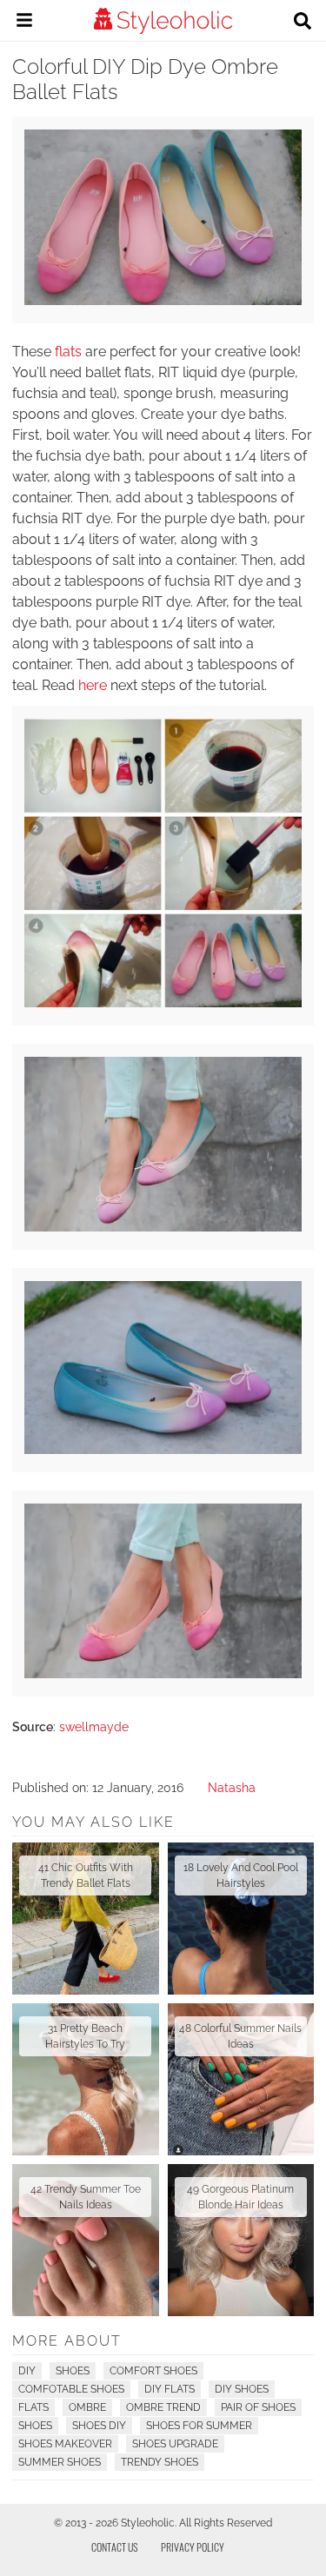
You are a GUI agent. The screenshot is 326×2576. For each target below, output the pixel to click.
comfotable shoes (71, 2389)
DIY (27, 2371)
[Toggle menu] (24, 23)
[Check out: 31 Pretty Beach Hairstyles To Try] (86, 2079)
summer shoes (60, 2462)
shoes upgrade (175, 2444)
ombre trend (163, 2407)
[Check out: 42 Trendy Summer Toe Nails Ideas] (86, 2240)
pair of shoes (258, 2407)
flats (68, 352)
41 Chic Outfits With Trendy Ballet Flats (86, 1876)
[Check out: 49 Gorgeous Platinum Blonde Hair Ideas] (241, 2240)
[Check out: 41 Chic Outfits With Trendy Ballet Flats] (86, 1919)
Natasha (232, 1788)
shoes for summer (199, 2426)
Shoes (73, 2371)
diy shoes (242, 2389)
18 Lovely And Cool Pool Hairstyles (241, 1876)
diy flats (170, 2389)
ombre (87, 2407)
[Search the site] (303, 23)
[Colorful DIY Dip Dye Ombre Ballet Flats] (163, 301)
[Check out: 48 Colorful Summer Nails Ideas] (241, 2079)
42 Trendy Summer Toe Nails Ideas (86, 2197)
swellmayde (94, 1727)
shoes (35, 2426)
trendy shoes (160, 2462)
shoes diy (99, 2426)
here (93, 685)
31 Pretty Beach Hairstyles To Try (85, 2036)
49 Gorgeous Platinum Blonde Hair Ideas (240, 2197)
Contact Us (115, 2547)
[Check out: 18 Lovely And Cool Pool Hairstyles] (241, 1919)
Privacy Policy (193, 2547)
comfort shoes (153, 2371)
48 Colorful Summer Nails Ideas (240, 2036)
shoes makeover (65, 2444)
